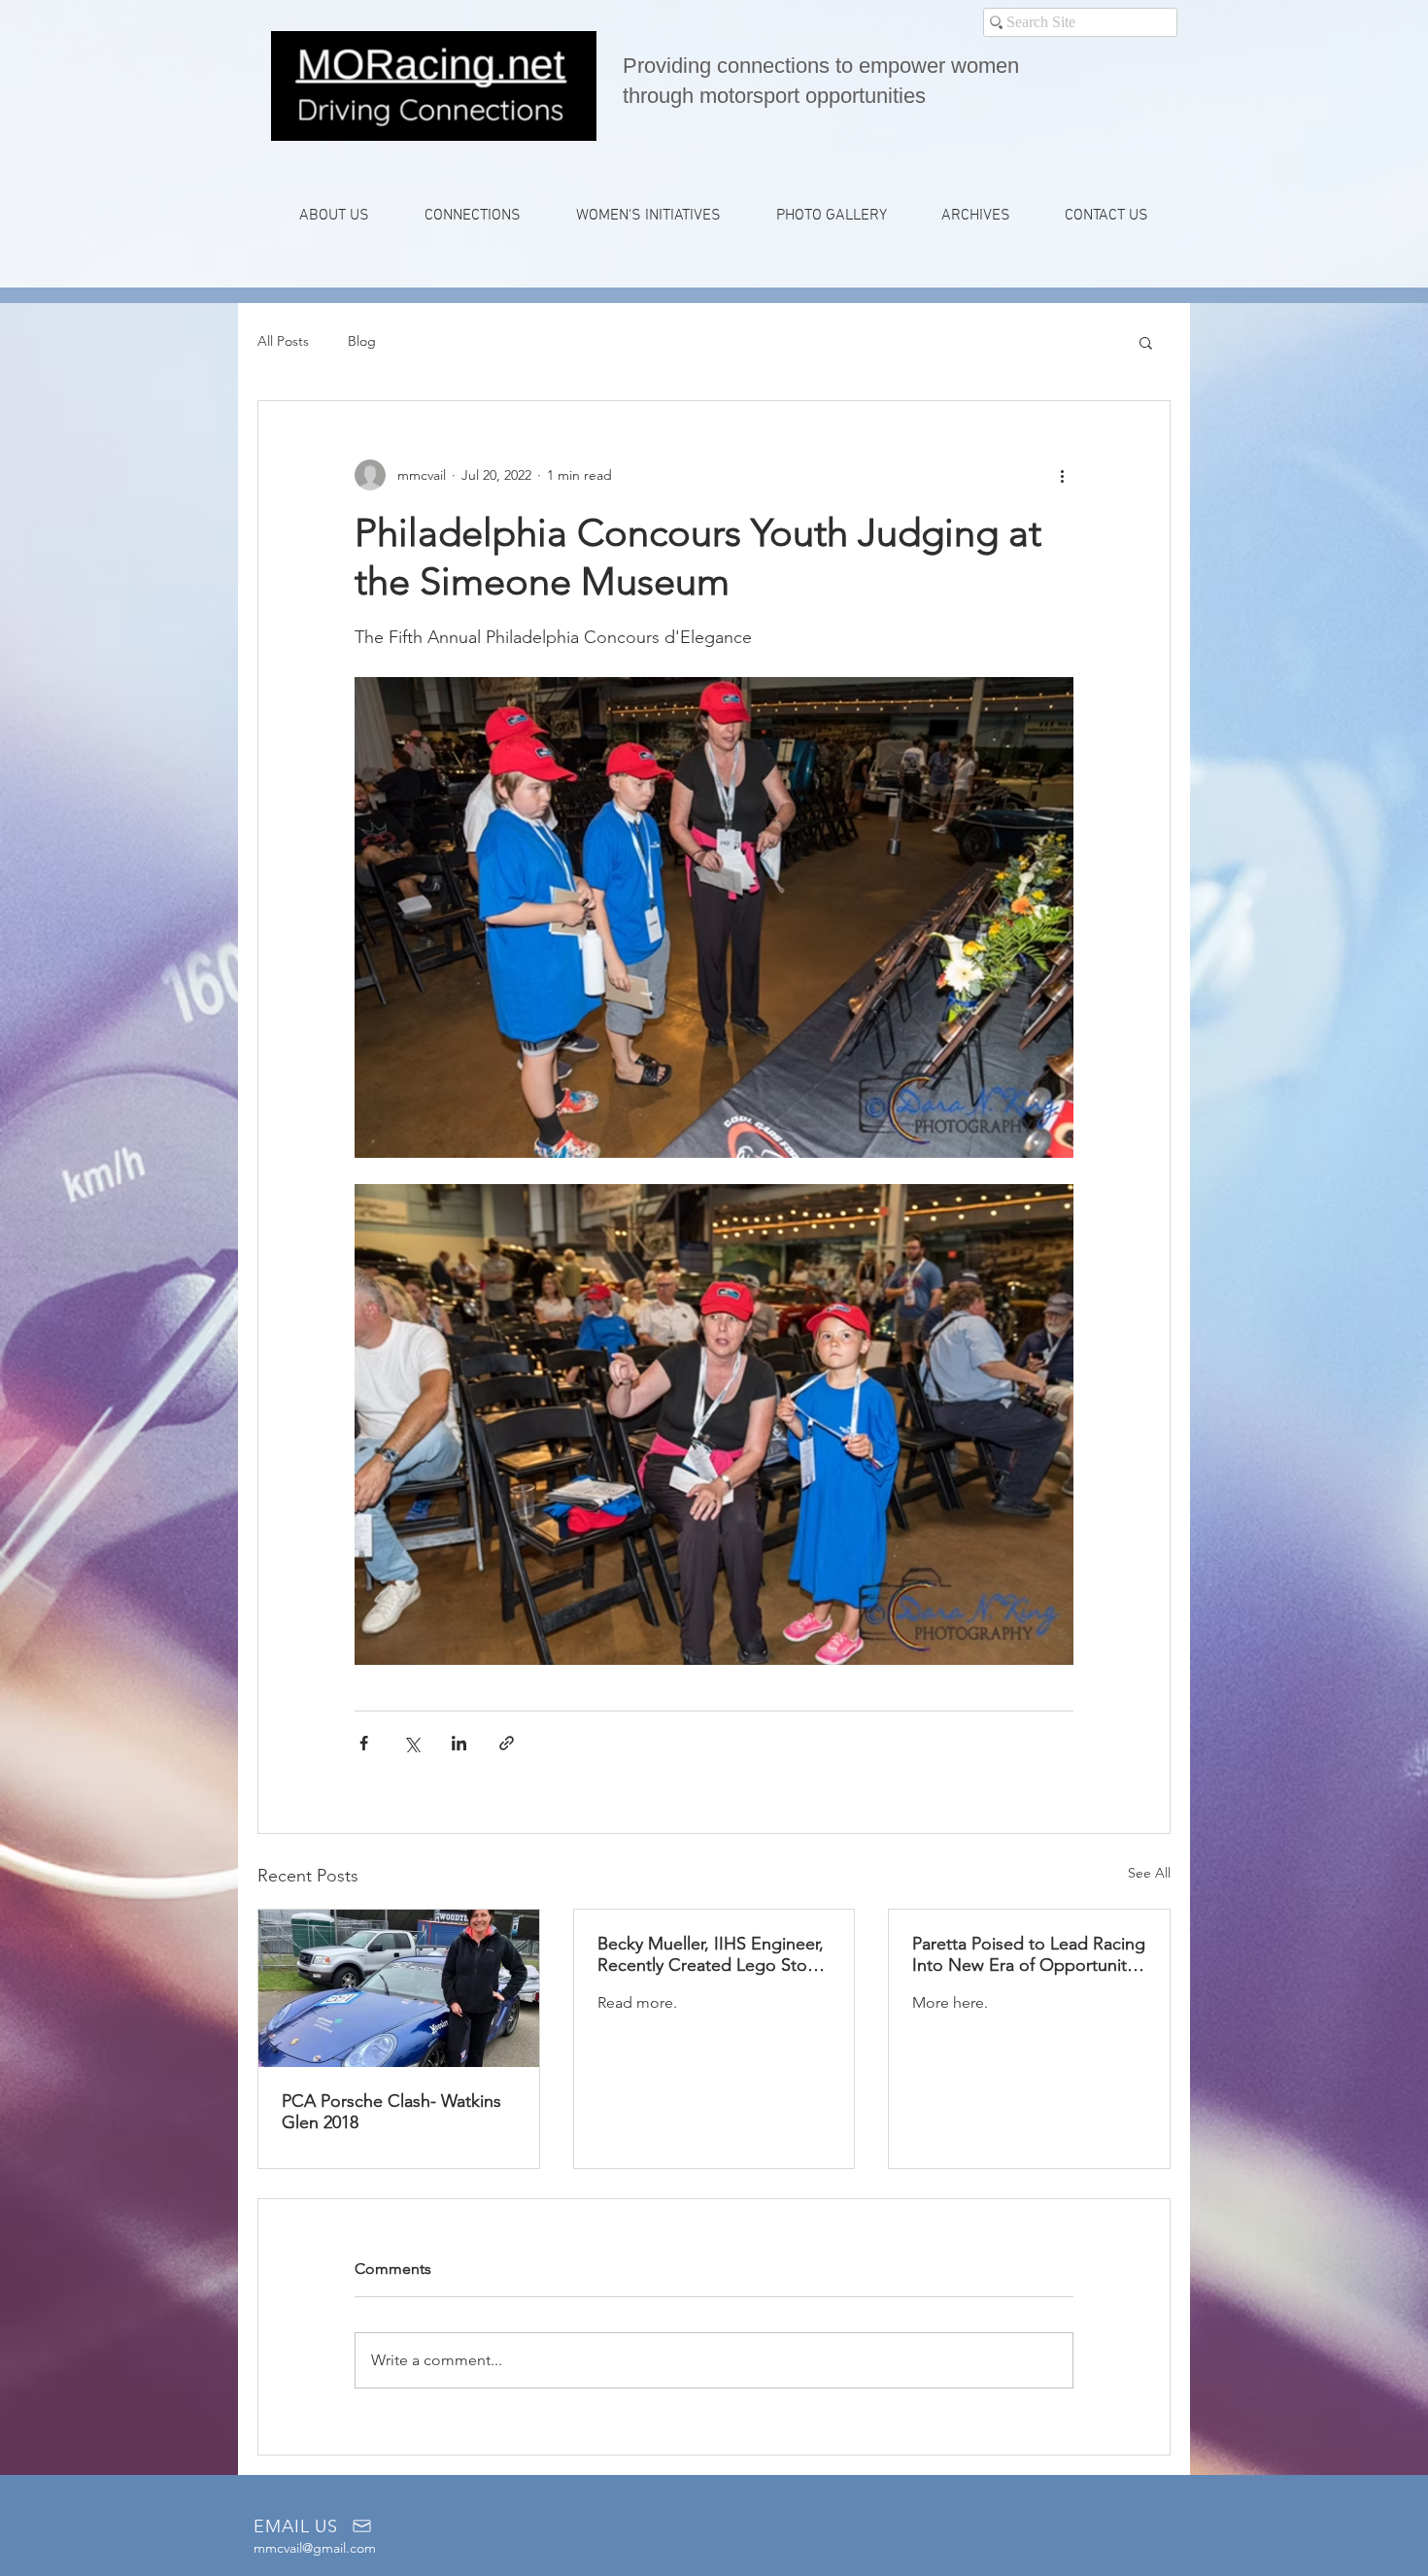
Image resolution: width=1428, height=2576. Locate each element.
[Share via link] (507, 1743)
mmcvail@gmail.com (315, 2548)
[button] (472, 216)
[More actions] (1062, 475)
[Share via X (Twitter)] (411, 1743)
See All (1149, 1873)
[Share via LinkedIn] (459, 1743)
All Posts (283, 341)
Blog (362, 341)
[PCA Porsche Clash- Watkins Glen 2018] (399, 1988)
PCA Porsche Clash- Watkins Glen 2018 (391, 2112)
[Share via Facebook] (364, 1743)
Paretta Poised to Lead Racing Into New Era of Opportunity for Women (1029, 1954)
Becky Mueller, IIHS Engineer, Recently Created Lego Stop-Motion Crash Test (711, 1954)
